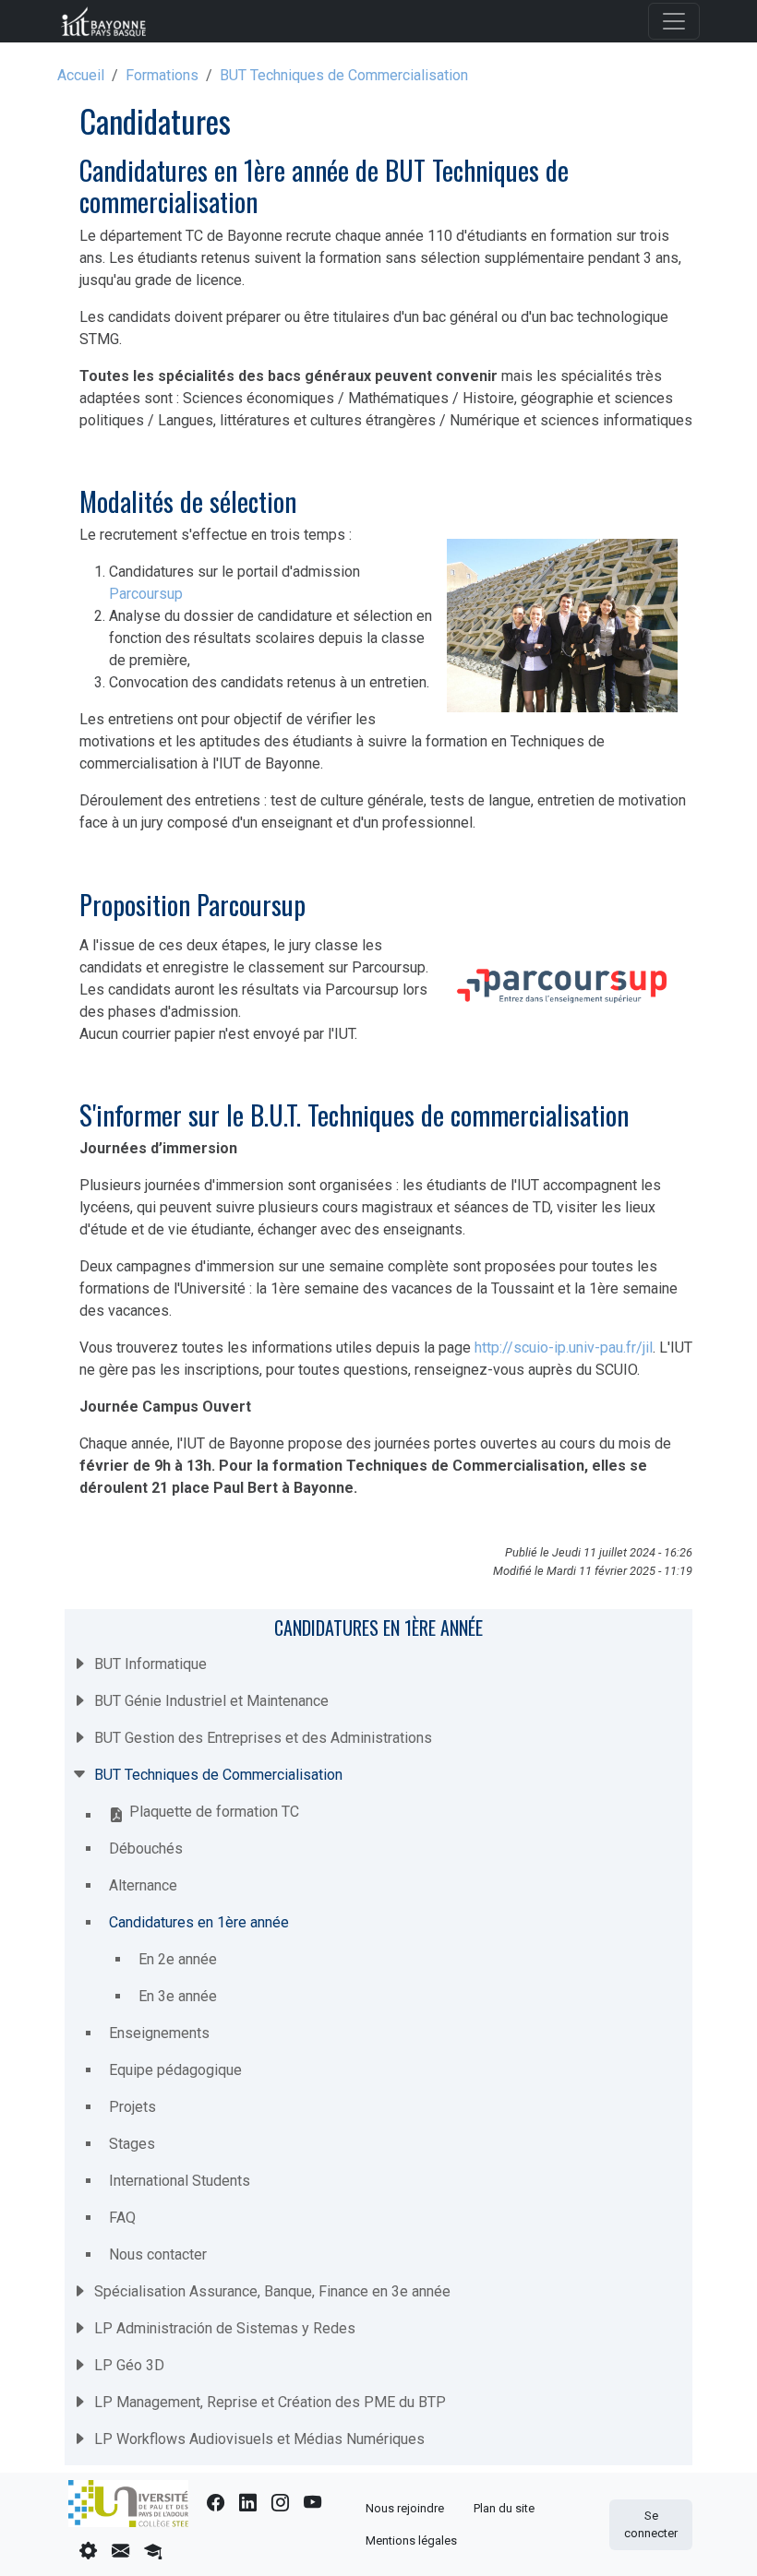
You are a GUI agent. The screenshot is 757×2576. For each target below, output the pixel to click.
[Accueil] (111, 21)
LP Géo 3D (129, 2365)
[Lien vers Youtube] (312, 2504)
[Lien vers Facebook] (216, 2504)
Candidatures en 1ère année (378, 1628)
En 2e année (178, 1959)
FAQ (122, 2218)
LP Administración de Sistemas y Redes (225, 2328)
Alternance (143, 1885)
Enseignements (159, 2033)
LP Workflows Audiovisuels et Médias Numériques (259, 2439)
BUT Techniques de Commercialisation (344, 75)
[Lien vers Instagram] (280, 2504)
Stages (132, 2144)
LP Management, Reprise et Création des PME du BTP (270, 2402)
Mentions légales (411, 2540)
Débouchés (146, 1849)
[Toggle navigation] (674, 21)
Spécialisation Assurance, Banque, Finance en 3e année (272, 2291)
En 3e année (178, 1996)
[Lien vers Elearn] (153, 2552)
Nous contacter (158, 2254)
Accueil (81, 75)
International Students (180, 2181)
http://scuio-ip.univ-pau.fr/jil (564, 1348)
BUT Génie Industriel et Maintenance (211, 1701)
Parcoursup (146, 594)
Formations (162, 75)
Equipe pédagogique (175, 2070)
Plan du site (504, 2508)
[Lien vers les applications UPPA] (88, 2552)
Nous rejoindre (405, 2508)
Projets (132, 2107)
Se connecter (651, 2525)
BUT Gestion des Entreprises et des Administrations (263, 1738)
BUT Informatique (150, 1664)
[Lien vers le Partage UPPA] (120, 2552)
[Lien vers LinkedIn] (248, 2504)
